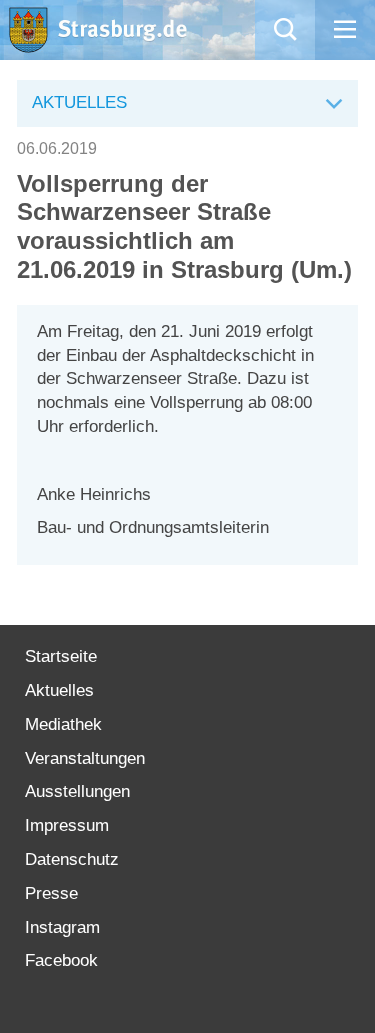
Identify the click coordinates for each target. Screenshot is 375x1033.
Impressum (67, 825)
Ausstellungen (77, 791)
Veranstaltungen (85, 758)
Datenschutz (72, 859)
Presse (51, 893)
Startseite (61, 656)
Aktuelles (59, 690)
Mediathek (63, 724)
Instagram (62, 927)
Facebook (61, 960)
